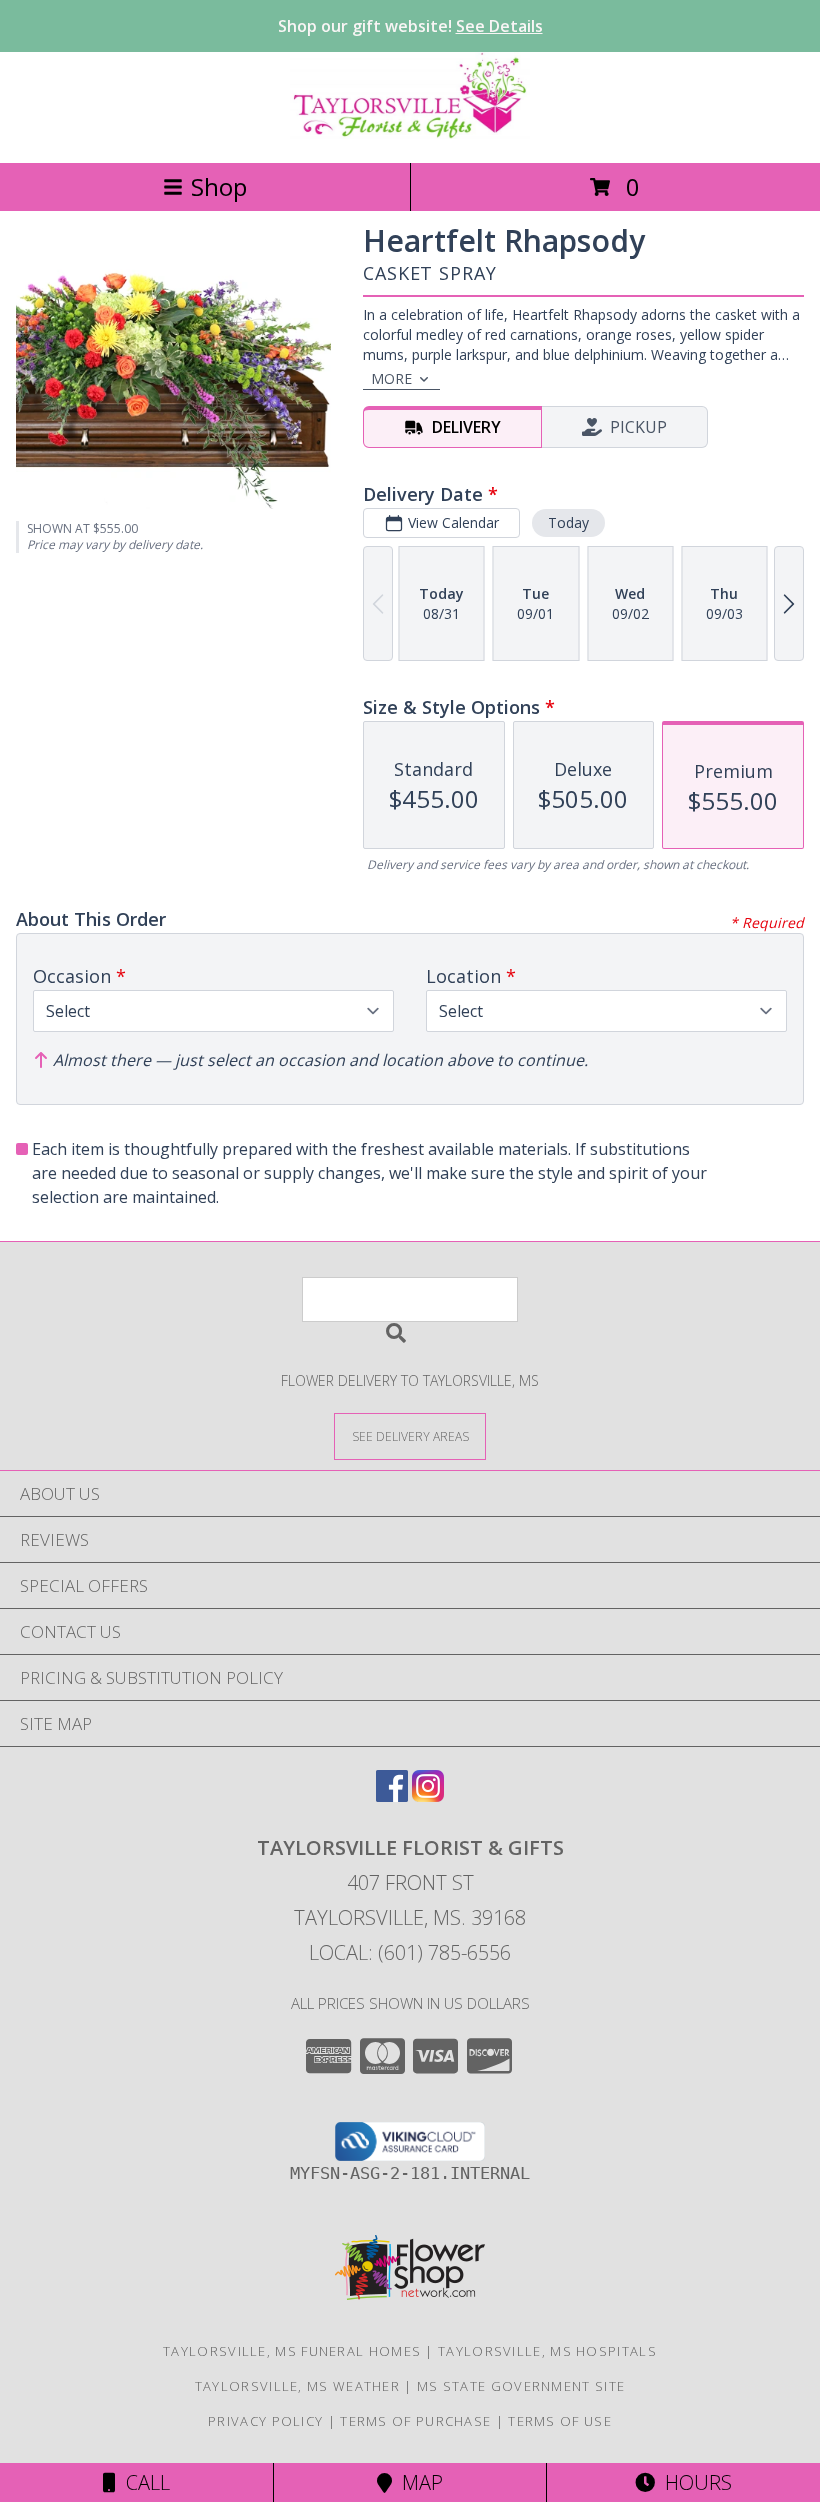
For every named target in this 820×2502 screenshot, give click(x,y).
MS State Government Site (521, 2386)
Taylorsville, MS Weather (297, 2386)
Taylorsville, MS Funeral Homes (292, 2351)
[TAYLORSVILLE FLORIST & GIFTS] (410, 133)
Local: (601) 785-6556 (410, 1952)
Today (568, 522)
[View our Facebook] (392, 1795)
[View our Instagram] (428, 1795)
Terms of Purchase (415, 2421)
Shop (219, 186)
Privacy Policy (265, 2421)
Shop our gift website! (410, 26)
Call (143, 2482)
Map (417, 2482)
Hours (693, 2482)
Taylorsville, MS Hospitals (547, 2351)
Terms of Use (560, 2421)
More (391, 378)
